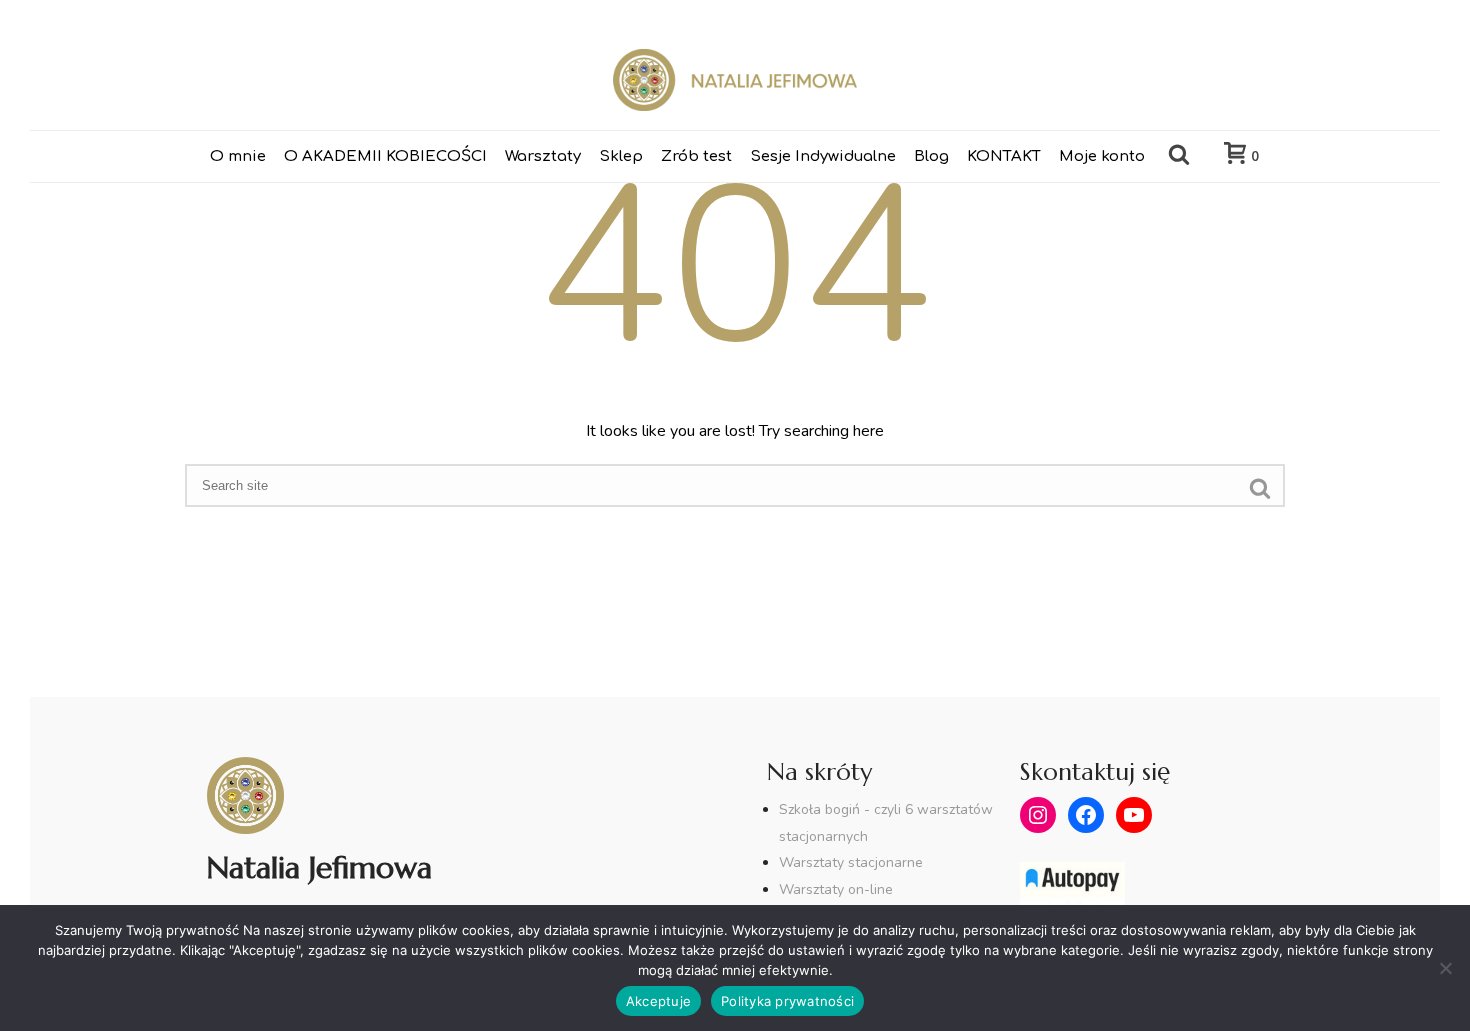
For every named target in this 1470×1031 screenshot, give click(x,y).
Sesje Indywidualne (823, 156)
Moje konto (1102, 156)
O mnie (238, 156)
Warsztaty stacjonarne (851, 862)
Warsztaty (543, 156)
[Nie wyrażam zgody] (1445, 968)
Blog (931, 156)
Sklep (621, 156)
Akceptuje (658, 1001)
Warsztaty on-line (836, 889)
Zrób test (696, 156)
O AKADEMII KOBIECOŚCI (385, 156)
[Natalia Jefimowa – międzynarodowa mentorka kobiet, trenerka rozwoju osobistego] (735, 80)
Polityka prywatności (787, 1001)
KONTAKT (1004, 156)
